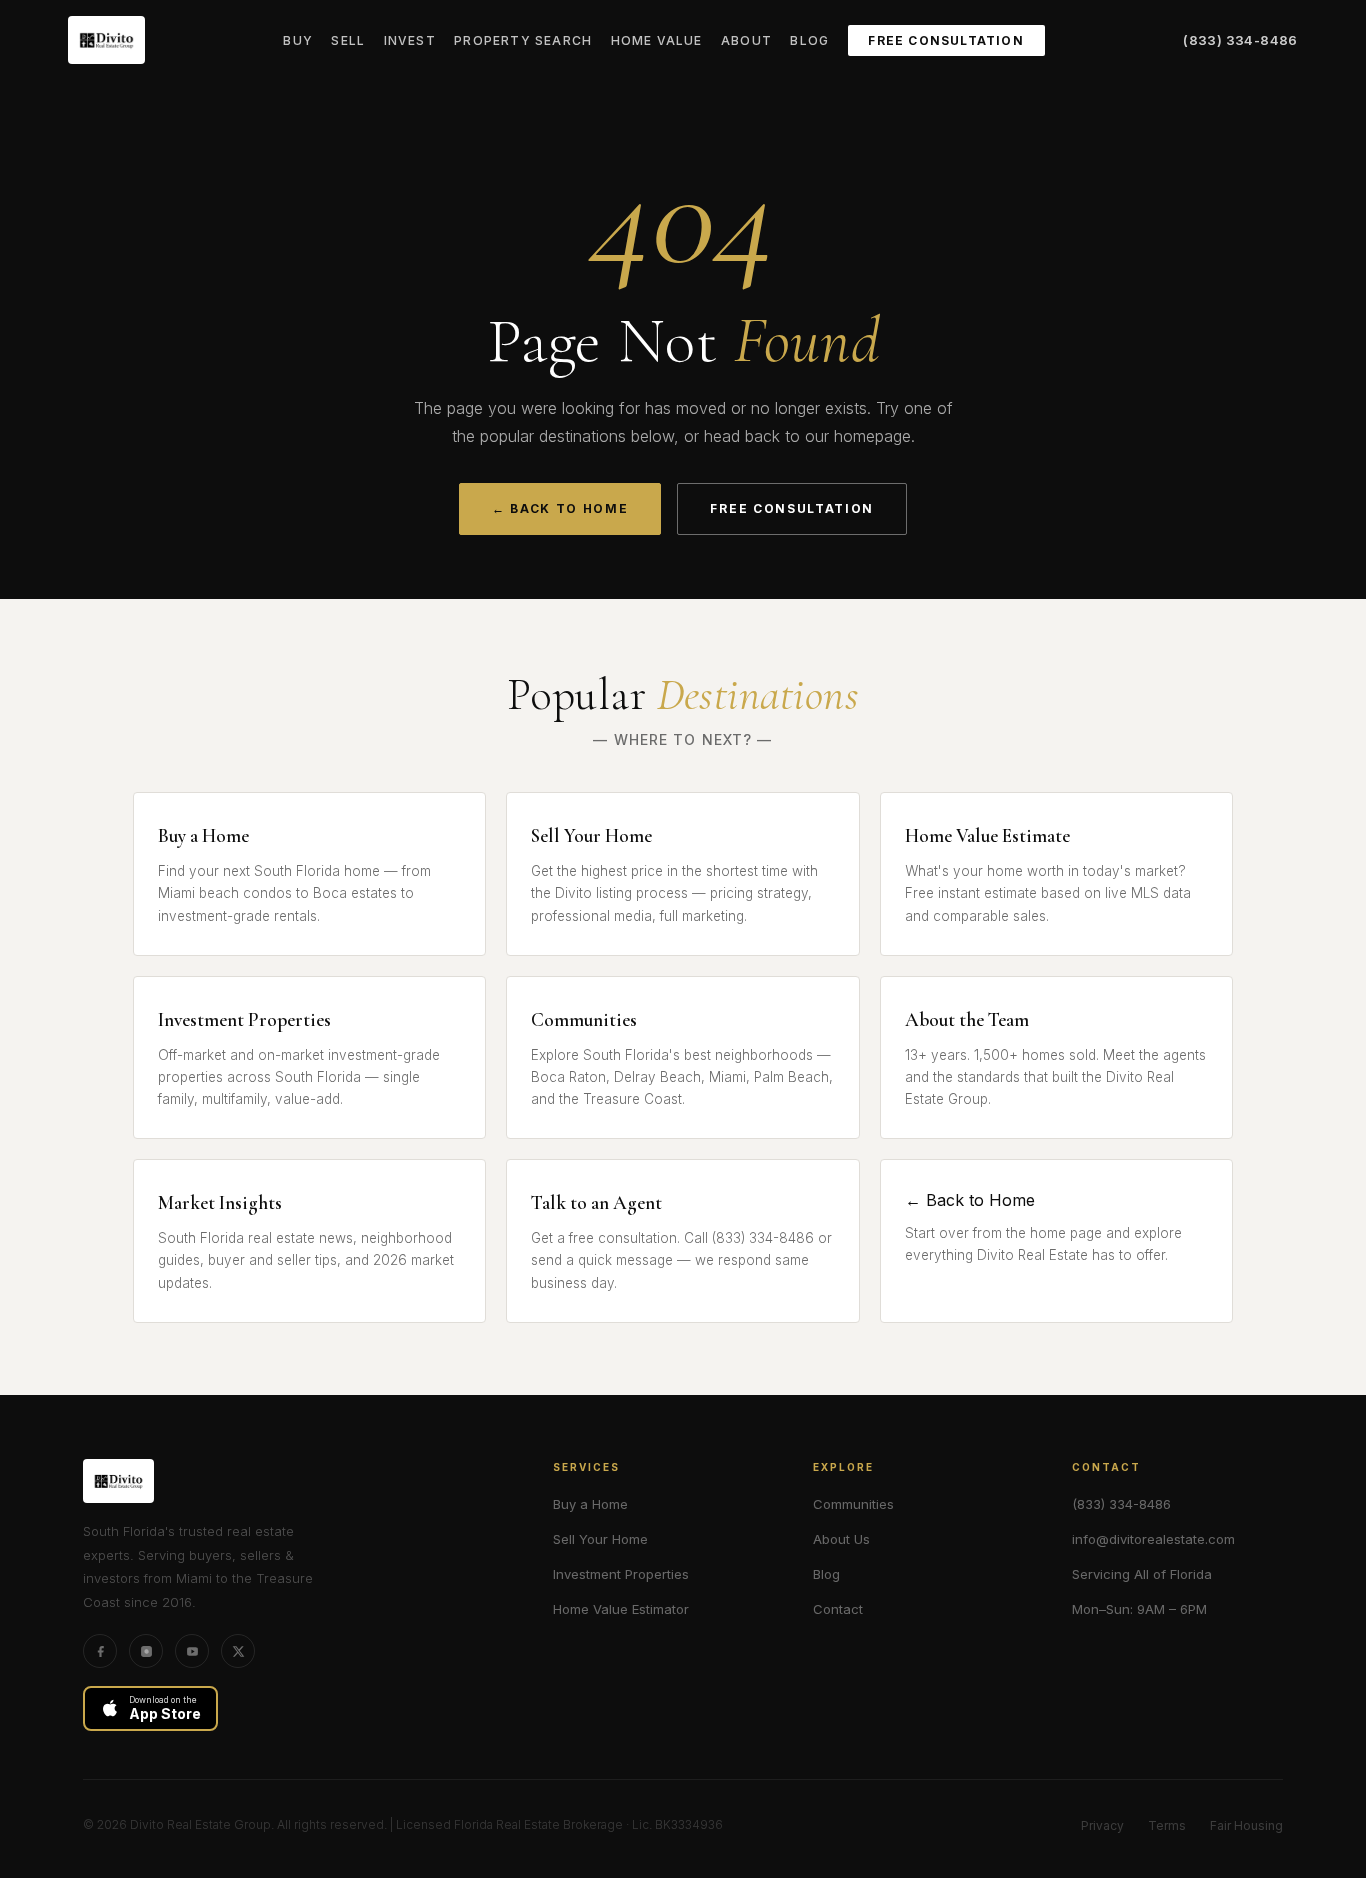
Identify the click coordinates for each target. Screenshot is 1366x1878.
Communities (853, 1504)
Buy (298, 40)
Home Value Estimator (621, 1609)
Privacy (1102, 1825)
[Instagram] (146, 1651)
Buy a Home (590, 1504)
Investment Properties (621, 1574)
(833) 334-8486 (1240, 40)
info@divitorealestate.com (1153, 1539)
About (746, 40)
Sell (348, 40)
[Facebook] (100, 1651)
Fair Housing (1246, 1825)
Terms (1167, 1825)
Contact (838, 1609)
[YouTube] (192, 1651)
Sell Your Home (600, 1539)
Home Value (657, 40)
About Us (841, 1539)
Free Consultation (945, 40)
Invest (410, 40)
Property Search (523, 40)
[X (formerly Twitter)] (238, 1651)
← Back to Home (560, 508)
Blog (809, 40)
